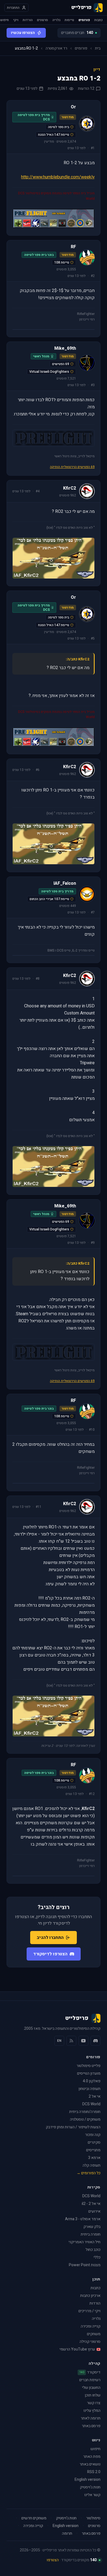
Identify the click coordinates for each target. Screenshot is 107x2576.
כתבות (98, 20)
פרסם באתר (91, 2426)
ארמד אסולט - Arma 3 (83, 2219)
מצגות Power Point (85, 2265)
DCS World (91, 2104)
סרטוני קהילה (90, 2342)
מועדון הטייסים (89, 2073)
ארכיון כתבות (90, 2296)
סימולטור (93, 2518)
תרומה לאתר (91, 2418)
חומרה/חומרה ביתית (85, 2112)
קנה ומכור (93, 2135)
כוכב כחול (93, 2250)
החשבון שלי (91, 2388)
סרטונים (43, 20)
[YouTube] (83, 2041)
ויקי (16, 20)
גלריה (56, 20)
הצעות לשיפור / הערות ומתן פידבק (73, 2127)
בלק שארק (92, 2227)
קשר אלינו (92, 2495)
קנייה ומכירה (91, 2326)
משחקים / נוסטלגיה (85, 2119)
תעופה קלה (91, 2165)
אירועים (94, 2211)
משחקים (94, 2334)
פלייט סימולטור (88, 2066)
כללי (97, 2257)
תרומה (67, 2534)
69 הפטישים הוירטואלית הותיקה (72, 467)
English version (88, 2480)
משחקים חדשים (34, 2518)
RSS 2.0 (94, 2472)
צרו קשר (94, 2403)
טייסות (69, 20)
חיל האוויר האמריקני (85, 2242)
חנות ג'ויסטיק (90, 2487)
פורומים (84, 20)
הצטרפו (53, 2560)
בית (98, 48)
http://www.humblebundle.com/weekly (58, 177)
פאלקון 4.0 (92, 2081)
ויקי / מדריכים (89, 2311)
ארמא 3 (94, 2158)
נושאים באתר (90, 2464)
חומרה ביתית (91, 2234)
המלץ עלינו (92, 2411)
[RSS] (71, 2041)
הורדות (28, 20)
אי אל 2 (95, 2096)
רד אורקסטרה (56, 48)
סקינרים (94, 2142)
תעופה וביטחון (89, 2089)
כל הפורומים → (88, 2173)
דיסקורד (90, 2372)
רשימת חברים (90, 2380)
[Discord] (95, 2041)
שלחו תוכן (93, 2395)
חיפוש (5, 20)
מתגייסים (93, 2150)
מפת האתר (92, 2457)
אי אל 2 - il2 (91, 2204)
